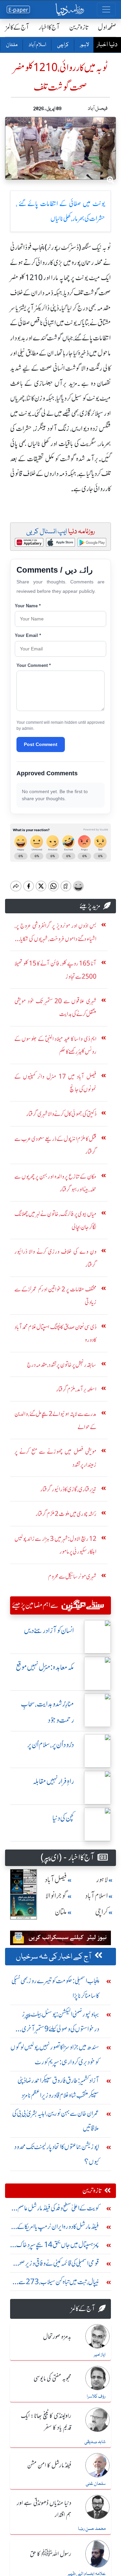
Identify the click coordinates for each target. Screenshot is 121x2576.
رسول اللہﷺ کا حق (51, 2554)
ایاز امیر (100, 2355)
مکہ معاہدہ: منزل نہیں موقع (45, 1667)
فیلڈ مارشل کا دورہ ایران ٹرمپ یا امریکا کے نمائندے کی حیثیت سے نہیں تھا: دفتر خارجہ (58, 2228)
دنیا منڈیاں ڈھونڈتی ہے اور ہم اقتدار (44, 2509)
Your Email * (28, 635)
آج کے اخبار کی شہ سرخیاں (54, 1957)
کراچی (63, 45)
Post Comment (41, 744)
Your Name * (28, 606)
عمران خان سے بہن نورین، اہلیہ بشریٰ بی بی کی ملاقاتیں (56, 2121)
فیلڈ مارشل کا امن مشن (49, 2466)
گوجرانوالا (56, 1896)
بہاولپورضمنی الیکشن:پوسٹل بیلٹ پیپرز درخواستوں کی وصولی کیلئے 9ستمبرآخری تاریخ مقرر (60, 2023)
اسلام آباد (37, 45)
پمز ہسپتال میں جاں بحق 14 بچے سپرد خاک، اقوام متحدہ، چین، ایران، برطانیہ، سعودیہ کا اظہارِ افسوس (57, 2246)
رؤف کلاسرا (96, 2397)
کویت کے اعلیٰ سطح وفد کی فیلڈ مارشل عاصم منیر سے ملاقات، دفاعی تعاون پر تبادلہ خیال (55, 2210)
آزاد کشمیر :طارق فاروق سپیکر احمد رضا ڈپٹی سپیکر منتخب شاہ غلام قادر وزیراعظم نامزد (58, 2088)
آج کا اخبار (49, 27)
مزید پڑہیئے (90, 906)
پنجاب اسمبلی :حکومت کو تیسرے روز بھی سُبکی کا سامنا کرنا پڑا (55, 1988)
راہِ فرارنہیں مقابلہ (53, 1781)
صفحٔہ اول (107, 27)
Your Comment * (34, 665)
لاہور (84, 45)
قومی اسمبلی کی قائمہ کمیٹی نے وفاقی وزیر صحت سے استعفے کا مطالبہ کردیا (56, 2265)
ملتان (11, 45)
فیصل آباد (56, 1880)
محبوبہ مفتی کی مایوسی (52, 2379)
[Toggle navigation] (106, 9)
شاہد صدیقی (95, 2442)
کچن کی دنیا (63, 1818)
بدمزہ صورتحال (57, 2337)
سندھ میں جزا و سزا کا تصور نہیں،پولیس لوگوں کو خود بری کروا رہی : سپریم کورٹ (55, 2054)
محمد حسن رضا (92, 2529)
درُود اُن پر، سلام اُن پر (51, 1745)
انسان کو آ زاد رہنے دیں (49, 1631)
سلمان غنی (96, 2484)
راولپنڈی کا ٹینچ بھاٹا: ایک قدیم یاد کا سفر (46, 2422)
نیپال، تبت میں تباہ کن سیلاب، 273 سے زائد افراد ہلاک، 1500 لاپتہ (59, 2283)
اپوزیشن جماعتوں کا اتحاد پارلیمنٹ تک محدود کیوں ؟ (57, 2154)
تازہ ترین (79, 27)
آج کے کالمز (17, 27)
